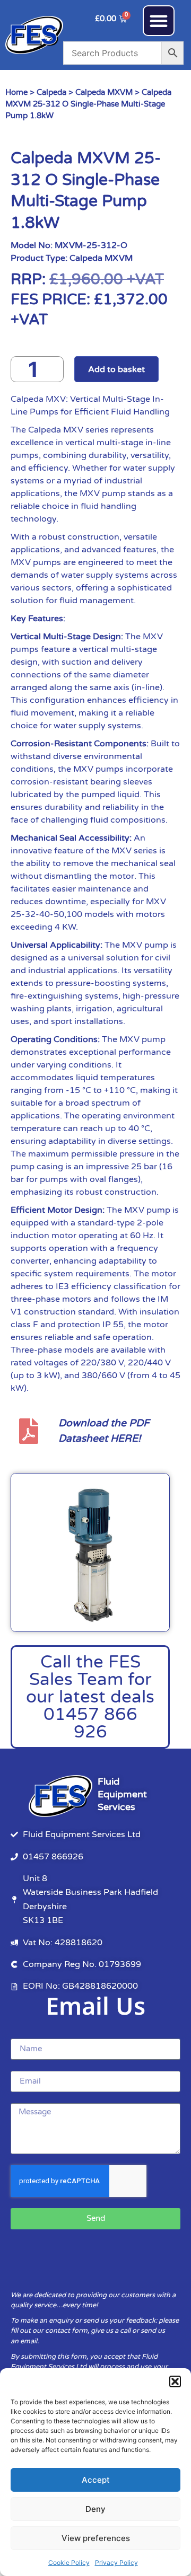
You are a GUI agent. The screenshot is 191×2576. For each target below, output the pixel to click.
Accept (96, 2480)
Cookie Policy (69, 2562)
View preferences (96, 2538)
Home (16, 92)
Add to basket (116, 369)
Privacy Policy (116, 2562)
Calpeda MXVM (104, 92)
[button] (175, 2381)
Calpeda (51, 92)
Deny (95, 2509)
